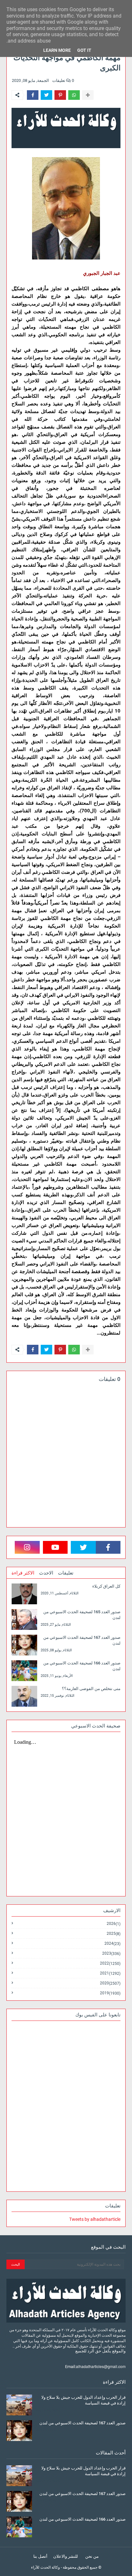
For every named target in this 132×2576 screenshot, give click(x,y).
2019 (110, 1993)
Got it (84, 50)
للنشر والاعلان (66, 2556)
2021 (110, 1973)
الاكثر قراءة (23, 1573)
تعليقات (66, 1573)
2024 (112, 1944)
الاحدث (46, 1573)
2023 (111, 1954)
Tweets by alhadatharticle (95, 2219)
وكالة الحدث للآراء (45, 2567)
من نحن (92, 2556)
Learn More (57, 50)
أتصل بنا (40, 2556)
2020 (110, 1983)
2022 (110, 1963)
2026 (114, 1924)
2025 (114, 1934)
